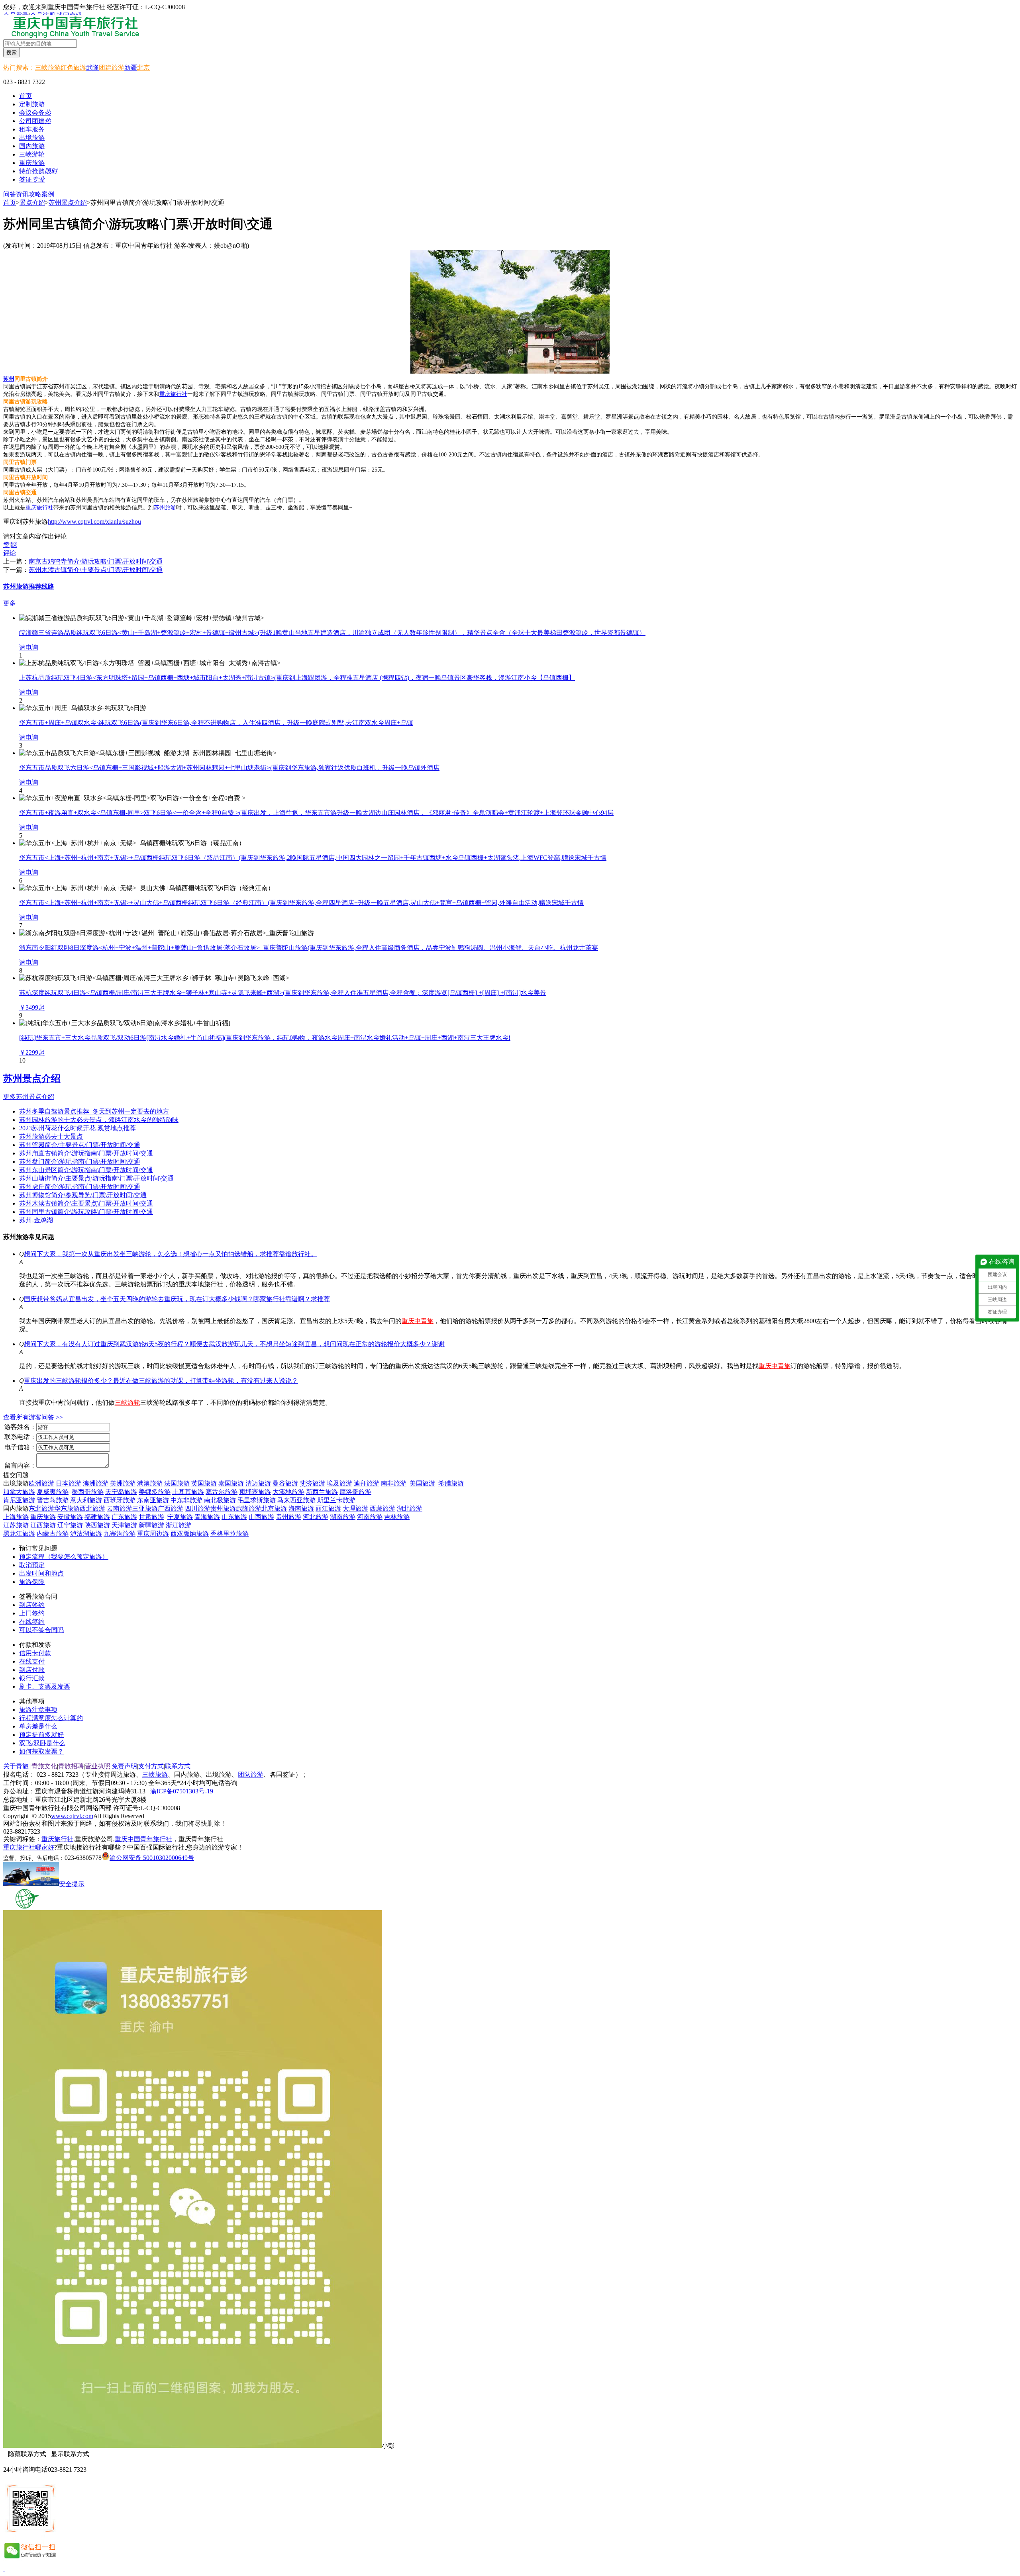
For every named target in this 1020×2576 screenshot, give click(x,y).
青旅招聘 (71, 1766)
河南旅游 (370, 1517)
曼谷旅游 (285, 1483)
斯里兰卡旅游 (336, 1500)
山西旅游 (261, 1517)
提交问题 (16, 1475)
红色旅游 (73, 68)
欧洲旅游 (41, 1483)
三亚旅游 (145, 1508)
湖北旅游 (410, 1508)
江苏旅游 (16, 1525)
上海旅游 (16, 1517)
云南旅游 (120, 1508)
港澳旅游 (150, 1483)
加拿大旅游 (19, 1492)
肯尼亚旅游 (19, 1500)
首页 (25, 96)
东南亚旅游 (153, 1500)
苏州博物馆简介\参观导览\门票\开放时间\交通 (83, 1195)
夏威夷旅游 (53, 1492)
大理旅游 (355, 1508)
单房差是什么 (38, 1726)
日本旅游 (69, 1483)
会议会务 (35, 113)
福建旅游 (97, 1517)
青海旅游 (207, 1517)
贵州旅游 (223, 1508)
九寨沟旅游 (120, 1534)
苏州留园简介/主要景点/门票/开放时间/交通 (80, 1145)
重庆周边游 (153, 1534)
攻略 (35, 194)
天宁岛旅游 (121, 1492)
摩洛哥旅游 (355, 1492)
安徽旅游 (70, 1517)
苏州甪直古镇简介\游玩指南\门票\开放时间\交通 (86, 1153)
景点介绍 (32, 203)
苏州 (9, 379)
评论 (10, 553)
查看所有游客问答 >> (33, 1417)
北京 (143, 68)
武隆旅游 (249, 1508)
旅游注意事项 (38, 1710)
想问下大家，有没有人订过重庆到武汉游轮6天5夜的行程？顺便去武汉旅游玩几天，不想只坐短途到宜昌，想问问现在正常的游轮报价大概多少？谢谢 (234, 1344)
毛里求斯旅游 (257, 1500)
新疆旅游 (151, 1525)
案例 (48, 194)
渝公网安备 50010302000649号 (152, 1858)
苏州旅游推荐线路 (29, 586)
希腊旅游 (451, 1483)
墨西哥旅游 (88, 1492)
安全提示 (72, 1884)
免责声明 (124, 1766)
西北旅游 (92, 1508)
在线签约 (32, 1622)
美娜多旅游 (155, 1492)
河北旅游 (316, 1517)
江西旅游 (43, 1525)
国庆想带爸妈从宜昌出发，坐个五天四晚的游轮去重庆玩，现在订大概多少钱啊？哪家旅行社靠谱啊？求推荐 (177, 1299)
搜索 (12, 52)
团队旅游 (251, 1774)
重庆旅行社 (173, 394)
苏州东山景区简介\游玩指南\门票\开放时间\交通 (86, 1170)
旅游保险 (32, 1582)
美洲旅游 (123, 1483)
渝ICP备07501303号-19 (182, 1791)
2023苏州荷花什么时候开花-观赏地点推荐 (77, 1128)
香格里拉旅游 (229, 1534)
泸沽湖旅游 (86, 1534)
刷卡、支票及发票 (45, 1686)
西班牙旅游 (120, 1500)
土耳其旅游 (188, 1492)
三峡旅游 (48, 68)
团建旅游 (112, 68)
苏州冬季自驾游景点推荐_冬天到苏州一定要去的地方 (94, 1111)
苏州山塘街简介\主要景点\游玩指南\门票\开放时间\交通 (96, 1178)
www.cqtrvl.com (72, 1816)
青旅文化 (44, 1766)
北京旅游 (274, 1508)
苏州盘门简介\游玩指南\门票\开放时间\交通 (80, 1162)
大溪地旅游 (288, 1492)
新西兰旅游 (322, 1492)
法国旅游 (177, 1483)
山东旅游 (234, 1517)
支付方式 (151, 1766)
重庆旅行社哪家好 (29, 1847)
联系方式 (178, 1766)
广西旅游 (171, 1508)
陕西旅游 (97, 1525)
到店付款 (32, 1670)
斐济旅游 (312, 1483)
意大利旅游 (86, 1500)
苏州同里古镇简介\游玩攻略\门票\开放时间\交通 (86, 1212)
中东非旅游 (186, 1500)
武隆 (92, 68)
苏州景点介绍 (68, 203)
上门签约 (32, 1613)
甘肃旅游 (151, 1517)
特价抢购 (38, 171)
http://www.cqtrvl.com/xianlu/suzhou (94, 522)
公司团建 (35, 121)
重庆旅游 (43, 1517)
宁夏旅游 (180, 1517)
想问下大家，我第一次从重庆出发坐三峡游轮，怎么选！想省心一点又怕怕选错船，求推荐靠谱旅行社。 (171, 1254)
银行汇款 (32, 1678)
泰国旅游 (231, 1483)
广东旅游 (124, 1517)
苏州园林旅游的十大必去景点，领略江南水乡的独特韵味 (99, 1120)
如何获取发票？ (41, 1751)
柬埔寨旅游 (255, 1492)
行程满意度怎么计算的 (51, 1718)
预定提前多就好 (41, 1735)
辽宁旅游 (70, 1525)
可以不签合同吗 (41, 1630)
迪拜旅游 (367, 1483)
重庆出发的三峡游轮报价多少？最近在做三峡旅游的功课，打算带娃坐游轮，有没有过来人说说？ (161, 1381)
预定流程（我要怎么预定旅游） (64, 1557)
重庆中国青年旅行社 (143, 1839)
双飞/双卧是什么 (42, 1743)
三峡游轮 (127, 1403)
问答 (10, 194)
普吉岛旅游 (53, 1500)
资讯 (22, 194)
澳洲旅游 (96, 1483)
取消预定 (32, 1565)
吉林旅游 (397, 1517)
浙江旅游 (178, 1525)
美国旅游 (422, 1483)
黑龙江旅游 (19, 1534)
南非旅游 (394, 1483)
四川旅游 (198, 1508)
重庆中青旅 (418, 1321)
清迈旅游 (258, 1483)
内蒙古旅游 (53, 1534)
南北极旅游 (220, 1500)
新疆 (131, 68)
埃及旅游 (339, 1483)
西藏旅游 (382, 1508)
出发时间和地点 (41, 1573)
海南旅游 (301, 1508)
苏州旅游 (165, 508)
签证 (32, 179)
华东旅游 (67, 1508)
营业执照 (98, 1766)
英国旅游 (204, 1483)
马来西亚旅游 (296, 1500)
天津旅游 (124, 1525)
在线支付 (32, 1661)
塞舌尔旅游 (222, 1492)
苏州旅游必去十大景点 (51, 1136)
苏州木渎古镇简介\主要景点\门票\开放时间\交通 (96, 570)
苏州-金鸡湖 (36, 1220)
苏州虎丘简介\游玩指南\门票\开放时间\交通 (80, 1187)
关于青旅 (16, 1766)
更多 (10, 603)
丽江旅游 (328, 1508)
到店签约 (32, 1605)
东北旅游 (41, 1508)
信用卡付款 (35, 1653)
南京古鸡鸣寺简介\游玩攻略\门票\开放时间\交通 (96, 561)
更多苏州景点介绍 (29, 1097)
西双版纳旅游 (190, 1534)
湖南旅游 (343, 1517)
